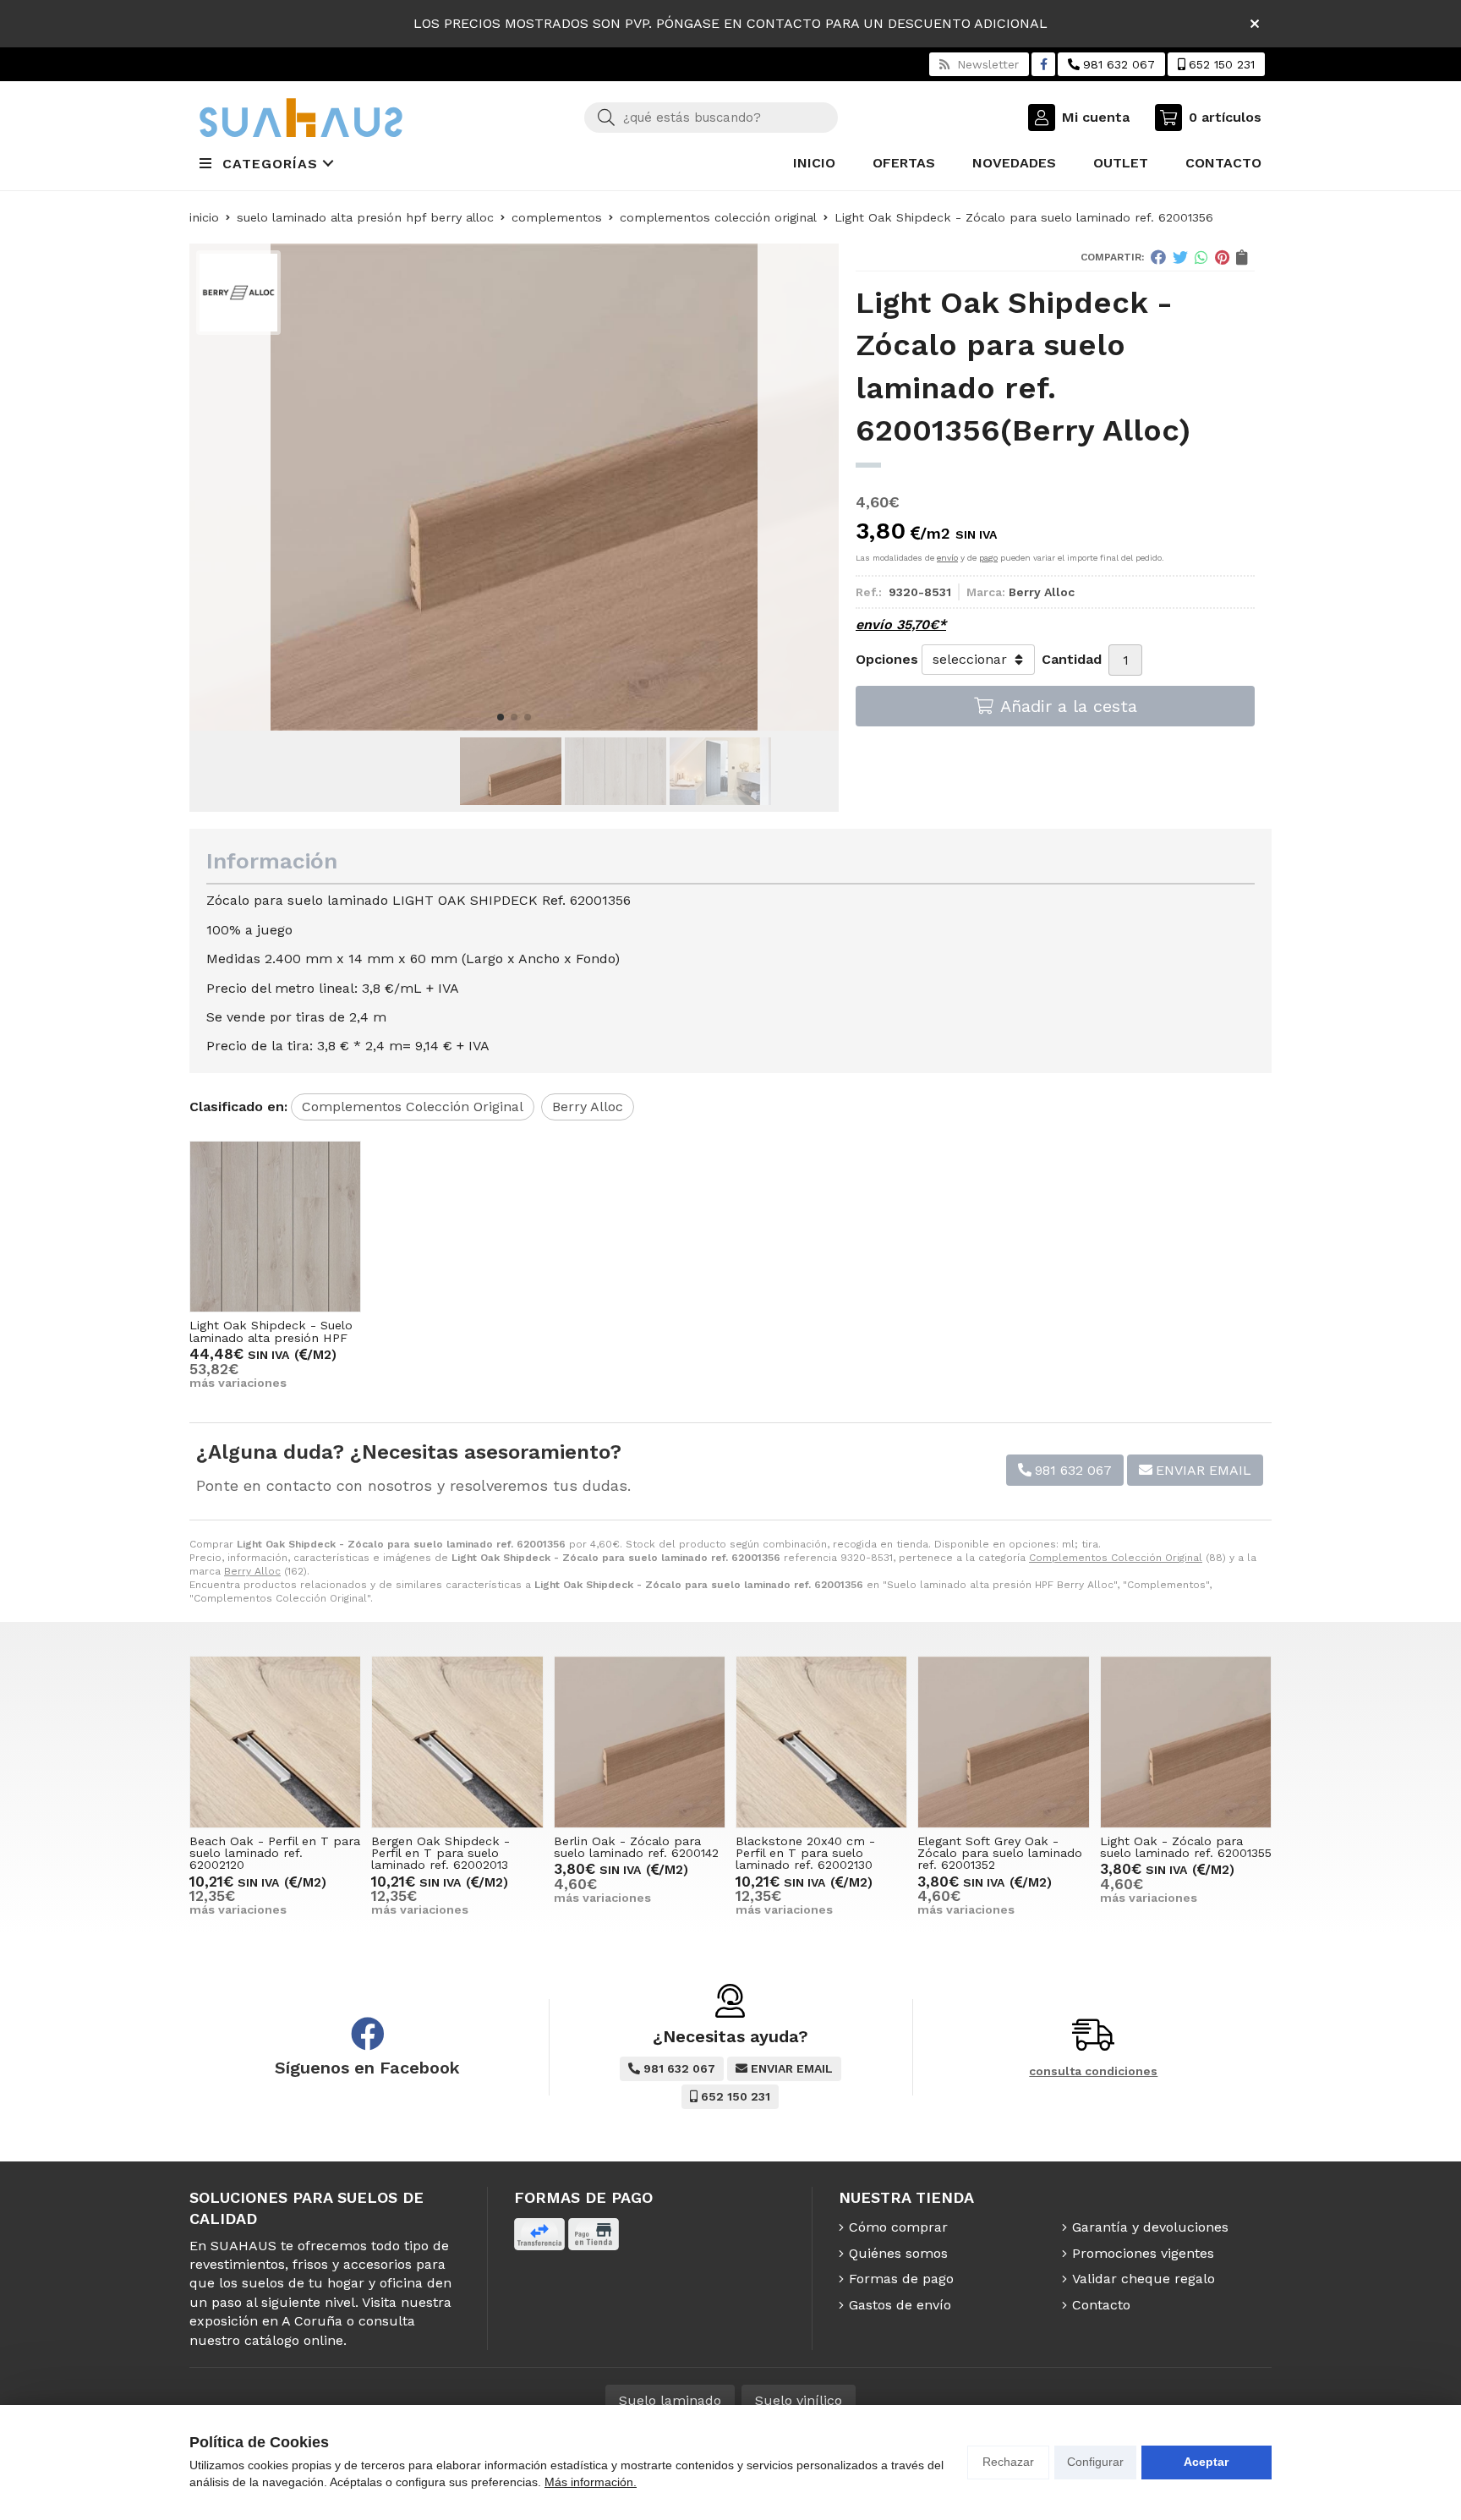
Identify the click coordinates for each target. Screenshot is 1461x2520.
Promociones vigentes (1143, 2253)
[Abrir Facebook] (1044, 64)
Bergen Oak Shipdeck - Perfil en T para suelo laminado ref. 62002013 (440, 1853)
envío (947, 558)
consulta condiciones (1093, 2071)
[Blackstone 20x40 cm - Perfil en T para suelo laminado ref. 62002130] (821, 1742)
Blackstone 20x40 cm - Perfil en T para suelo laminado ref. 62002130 (805, 1853)
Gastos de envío (900, 2305)
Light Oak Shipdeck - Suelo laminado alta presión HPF (271, 1331)
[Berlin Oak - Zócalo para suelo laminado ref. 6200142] (640, 1742)
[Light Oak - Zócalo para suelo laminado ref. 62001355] (1186, 1742)
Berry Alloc (252, 1571)
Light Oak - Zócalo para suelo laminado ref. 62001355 (1186, 1847)
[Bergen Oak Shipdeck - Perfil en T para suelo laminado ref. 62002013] (457, 1742)
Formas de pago (901, 2279)
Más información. (591, 2482)
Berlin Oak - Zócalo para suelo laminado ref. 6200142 (636, 1847)
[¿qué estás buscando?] (711, 117)
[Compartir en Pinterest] (1222, 257)
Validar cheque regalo (1144, 2279)
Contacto (1101, 2305)
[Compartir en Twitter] (1180, 257)
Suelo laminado (670, 2400)
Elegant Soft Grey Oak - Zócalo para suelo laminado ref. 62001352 (1000, 1853)
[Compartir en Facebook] (1158, 257)
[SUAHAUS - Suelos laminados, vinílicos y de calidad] (301, 118)
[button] (501, 717)
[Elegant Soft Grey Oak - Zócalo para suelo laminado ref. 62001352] (1003, 1742)
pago (988, 558)
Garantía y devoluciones (1150, 2227)
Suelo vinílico (799, 2400)
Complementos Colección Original (1116, 1558)
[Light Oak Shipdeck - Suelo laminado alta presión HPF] (275, 1227)
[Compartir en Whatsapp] (1201, 257)
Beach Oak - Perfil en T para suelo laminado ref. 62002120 (275, 1853)
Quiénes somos (898, 2253)
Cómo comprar (898, 2227)
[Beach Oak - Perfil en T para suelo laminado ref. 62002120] (275, 1742)
